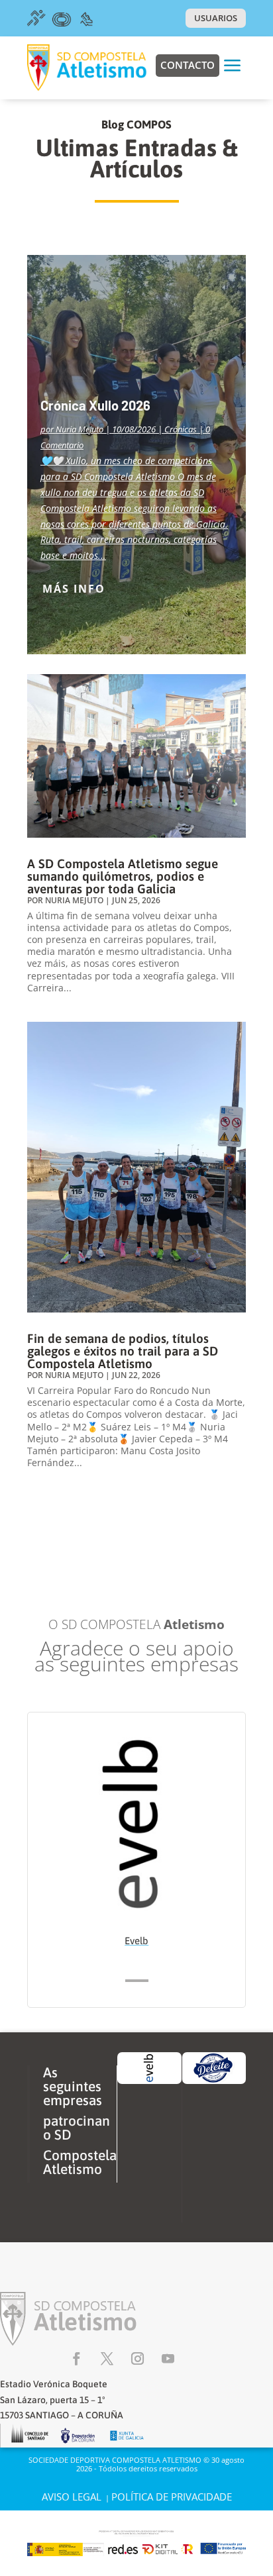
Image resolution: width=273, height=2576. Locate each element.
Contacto (188, 65)
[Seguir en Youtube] (168, 2359)
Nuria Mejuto (80, 429)
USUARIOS (216, 18)
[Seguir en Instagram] (137, 2359)
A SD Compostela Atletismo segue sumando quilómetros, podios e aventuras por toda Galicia (123, 876)
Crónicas (181, 429)
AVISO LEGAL (72, 2497)
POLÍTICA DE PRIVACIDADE (172, 2497)
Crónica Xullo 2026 (95, 405)
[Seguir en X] (107, 2359)
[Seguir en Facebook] (76, 2359)
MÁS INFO (74, 589)
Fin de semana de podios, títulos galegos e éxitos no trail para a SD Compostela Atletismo (123, 1351)
